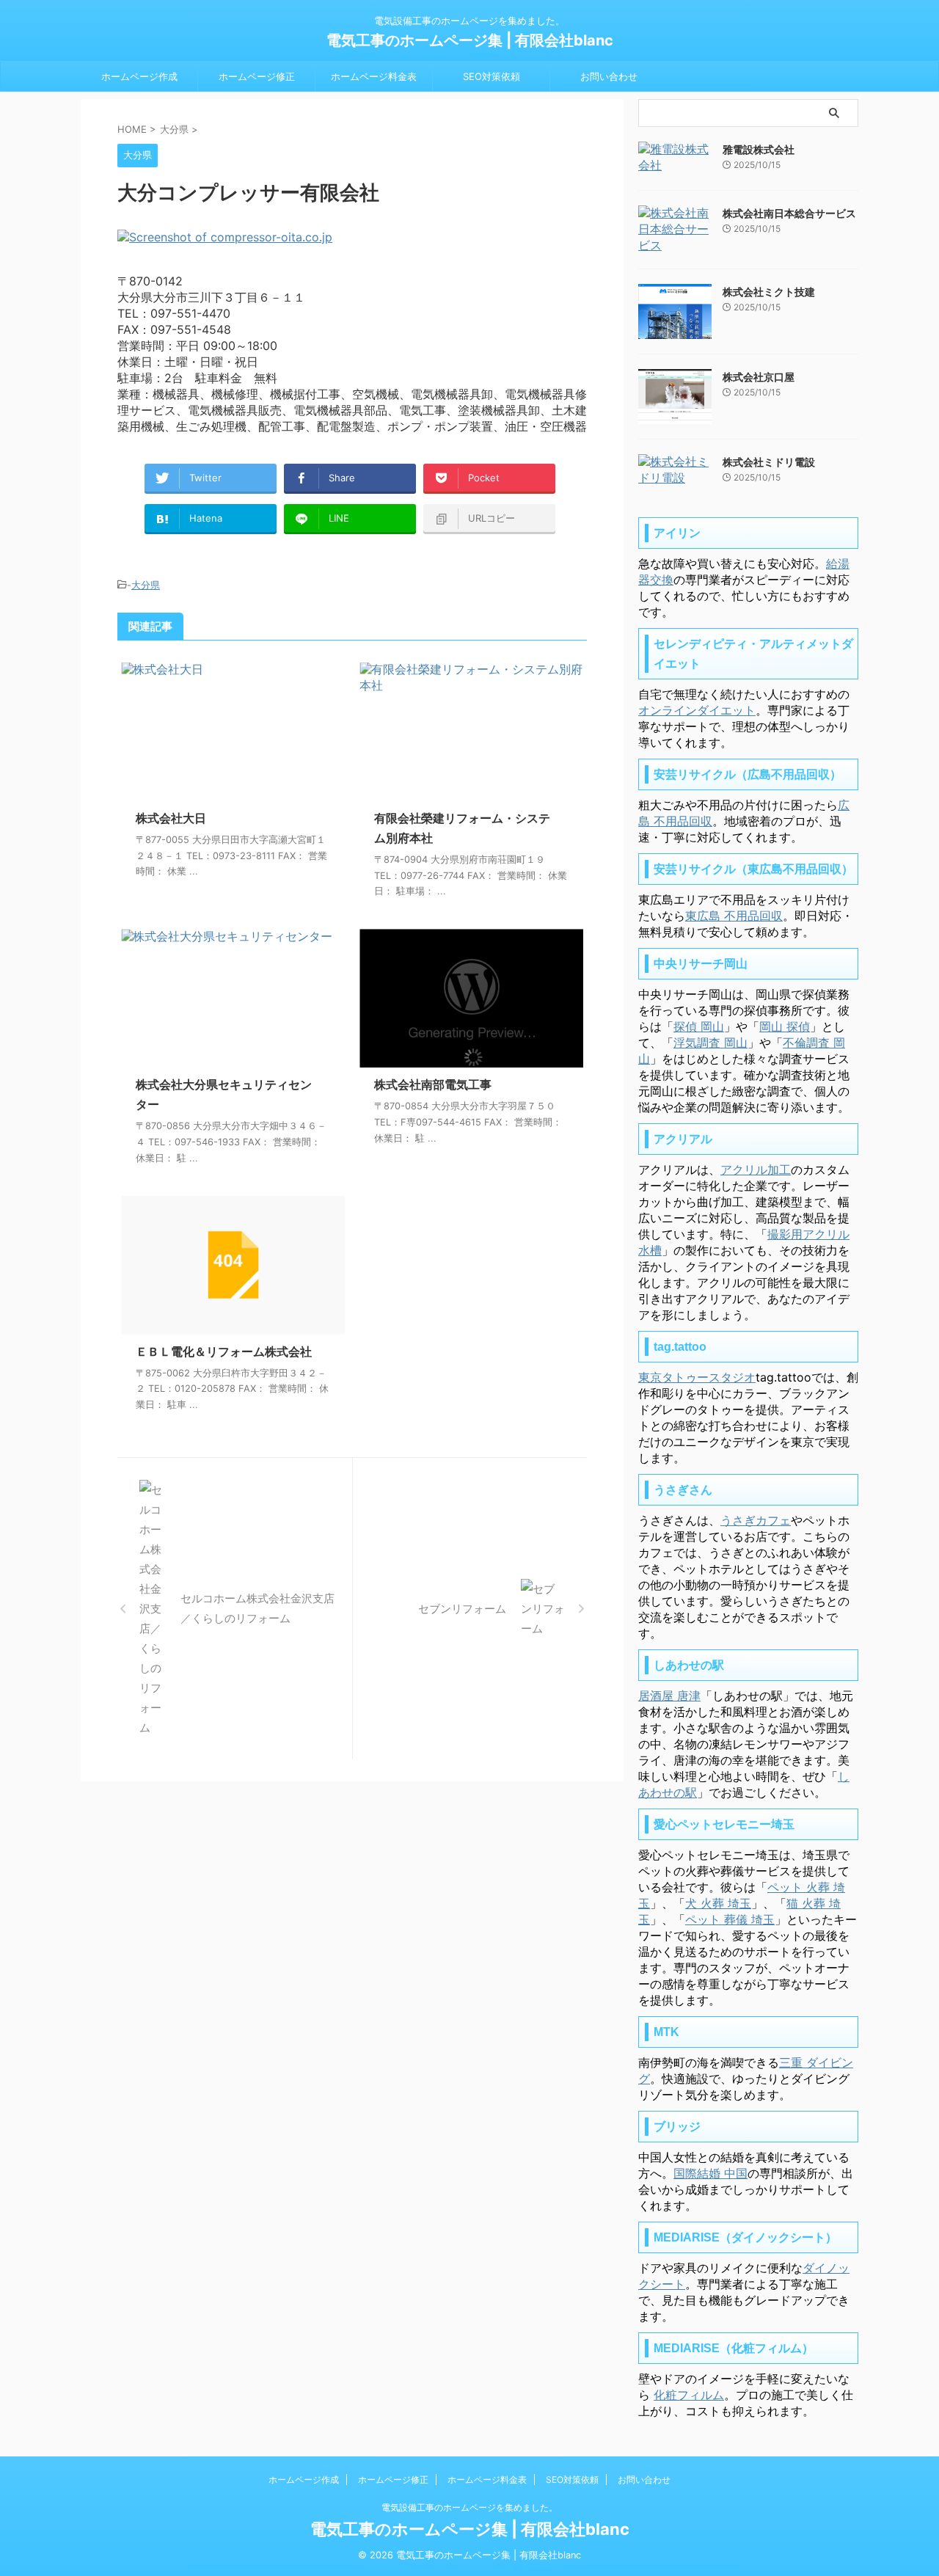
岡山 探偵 (785, 1026)
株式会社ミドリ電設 (769, 462)
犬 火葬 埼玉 (718, 1903)
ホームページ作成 (139, 76)
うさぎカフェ (756, 1520)
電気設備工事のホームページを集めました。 (469, 2507)
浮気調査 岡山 (710, 1043)
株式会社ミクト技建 (769, 292)
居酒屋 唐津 (669, 1696)
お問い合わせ (609, 76)
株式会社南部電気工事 (433, 1084)
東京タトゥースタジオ (697, 1377)
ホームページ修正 (257, 76)
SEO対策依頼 (492, 76)
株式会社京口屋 (759, 377)
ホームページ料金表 (374, 76)
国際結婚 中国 (710, 2173)
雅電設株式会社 (759, 149)
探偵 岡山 (699, 1026)
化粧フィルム (689, 2395)
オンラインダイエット (697, 710)
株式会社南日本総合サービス (789, 213)
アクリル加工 (756, 1170)
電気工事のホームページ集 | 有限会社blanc (470, 40)
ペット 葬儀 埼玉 (730, 1919)
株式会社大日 (171, 818)
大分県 (146, 585)
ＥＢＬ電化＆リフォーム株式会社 (224, 1351)
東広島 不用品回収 (734, 916)
